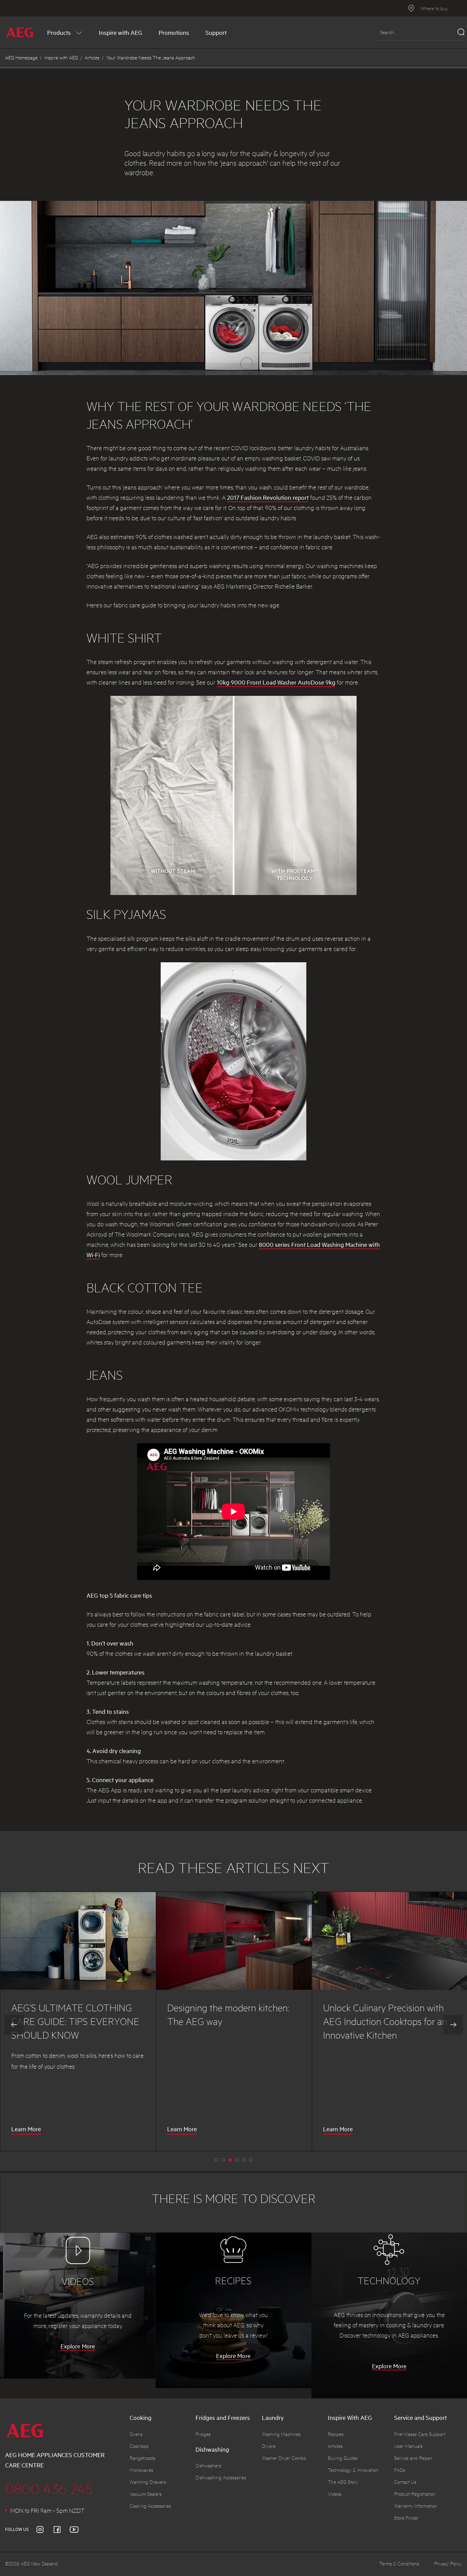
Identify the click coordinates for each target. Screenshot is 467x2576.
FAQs (400, 2470)
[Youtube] (78, 2530)
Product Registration (415, 2494)
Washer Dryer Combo (284, 2458)
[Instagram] (44, 2530)
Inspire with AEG (61, 57)
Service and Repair (413, 2458)
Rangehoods (142, 2458)
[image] (78, 1941)
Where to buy (434, 8)
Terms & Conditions (399, 2563)
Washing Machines (281, 2434)
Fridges (203, 2434)
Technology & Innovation (353, 2470)
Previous (14, 2025)
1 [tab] (223, 2160)
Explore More (78, 2346)
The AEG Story (343, 2482)
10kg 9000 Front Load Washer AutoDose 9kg (276, 682)
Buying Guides (343, 2458)
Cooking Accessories (150, 2506)
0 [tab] (216, 2160)
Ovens (136, 2434)
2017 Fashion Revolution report (268, 497)
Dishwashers (208, 2465)
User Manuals (408, 2446)
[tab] (291, 2467)
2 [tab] (230, 2160)
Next (453, 2025)
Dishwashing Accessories (221, 2477)
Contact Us (405, 2482)
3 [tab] (237, 2160)
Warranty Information (416, 2506)
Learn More (26, 2130)
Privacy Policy (448, 2563)
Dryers (269, 2446)
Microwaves (141, 2470)
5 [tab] (251, 2160)
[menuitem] (65, 32)
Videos (335, 2494)
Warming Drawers (148, 2482)
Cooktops (139, 2446)
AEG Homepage (21, 57)
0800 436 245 (49, 2488)
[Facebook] (61, 2530)
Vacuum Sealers (146, 2494)
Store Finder (406, 2518)
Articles (92, 57)
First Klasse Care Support (420, 2434)
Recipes (336, 2434)
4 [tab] (244, 2160)
